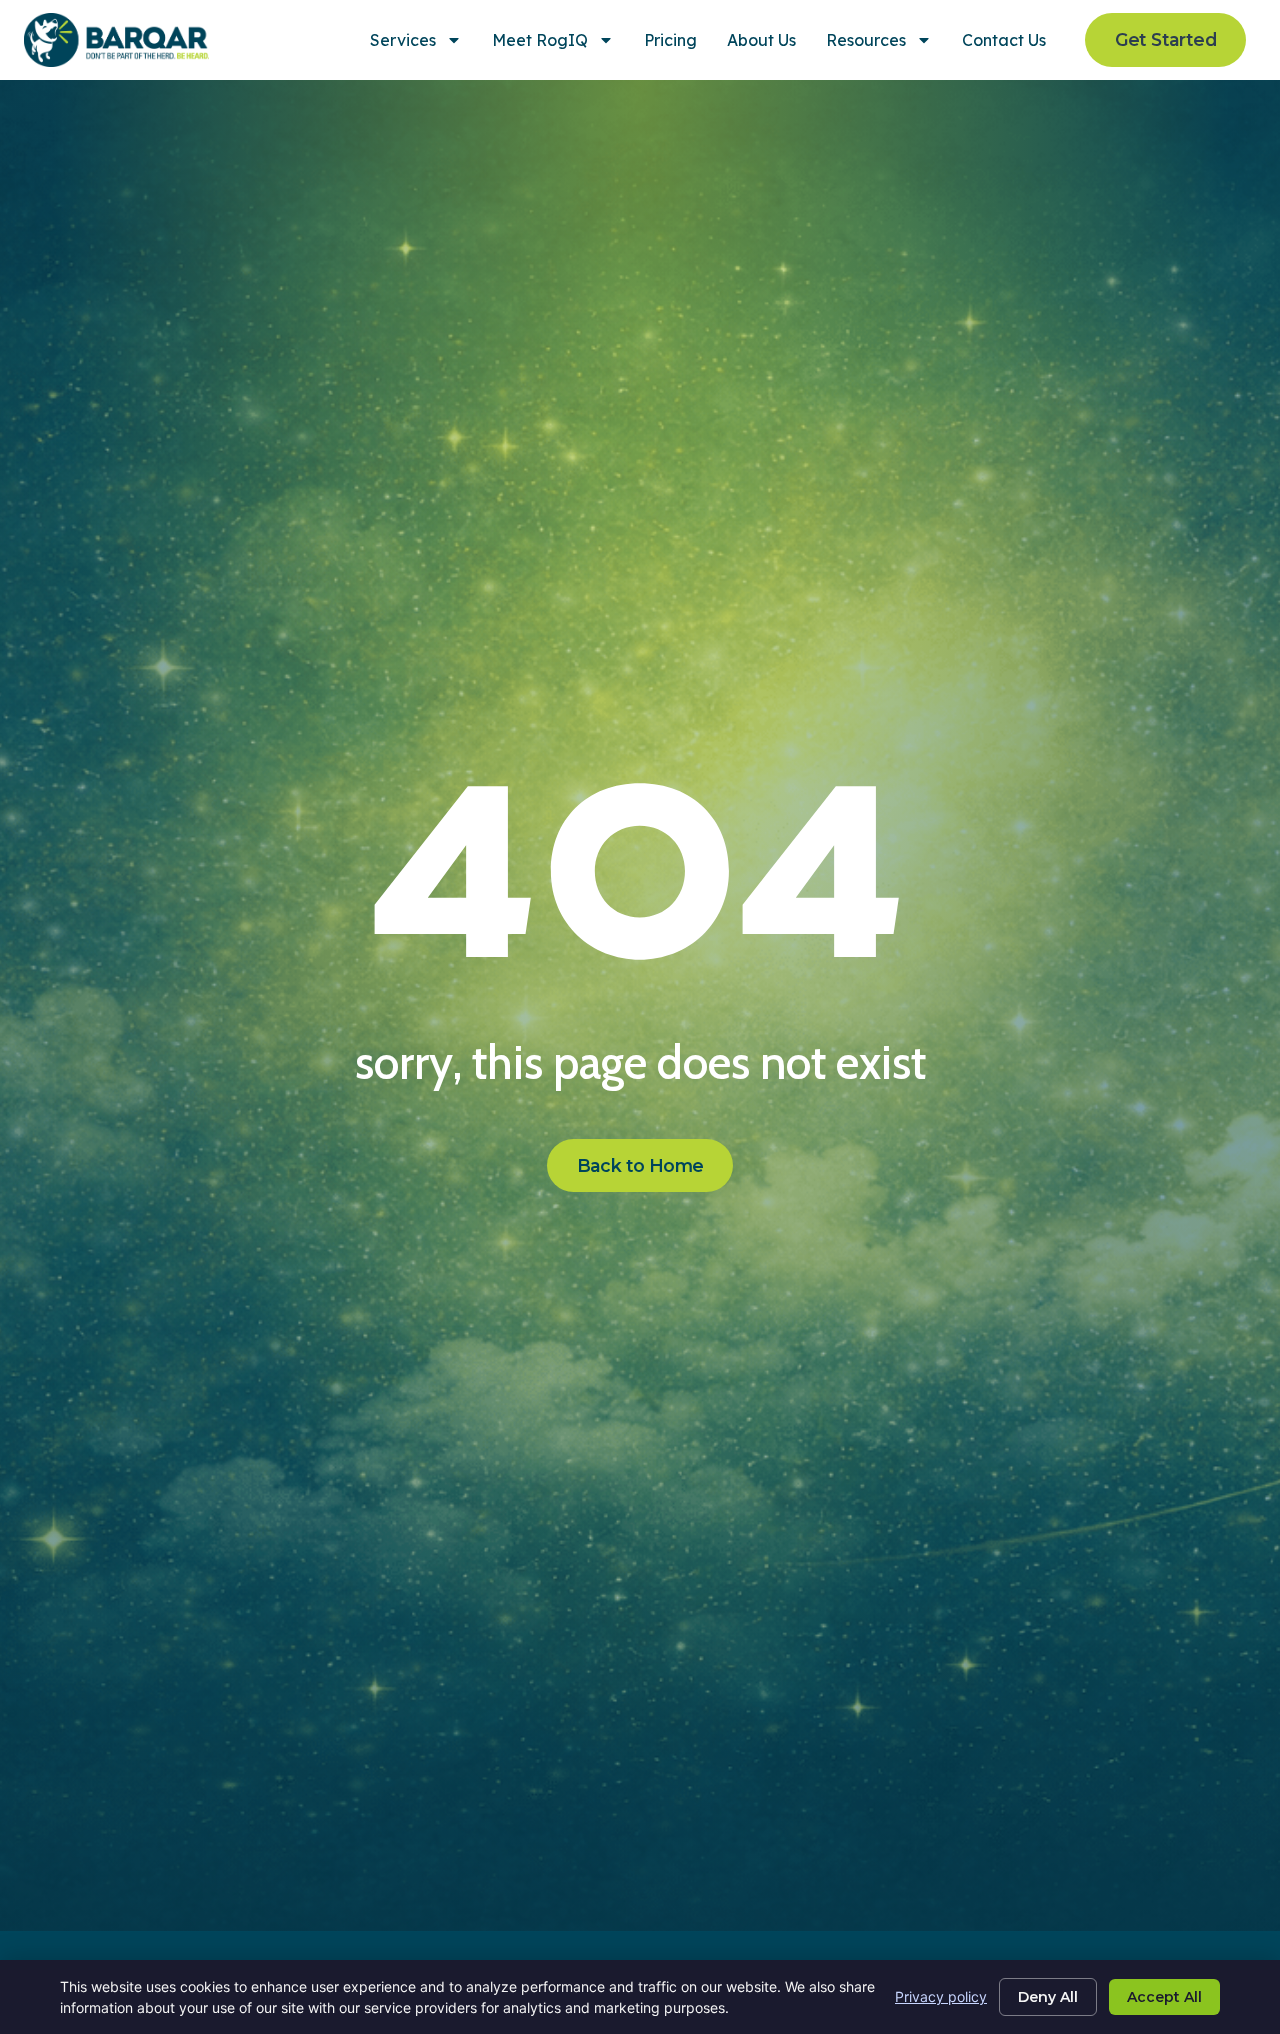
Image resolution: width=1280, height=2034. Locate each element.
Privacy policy (941, 1996)
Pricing (670, 40)
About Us (761, 40)
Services (403, 40)
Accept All (1164, 1997)
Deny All (1048, 1997)
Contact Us (1004, 40)
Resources (866, 40)
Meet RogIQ (540, 40)
